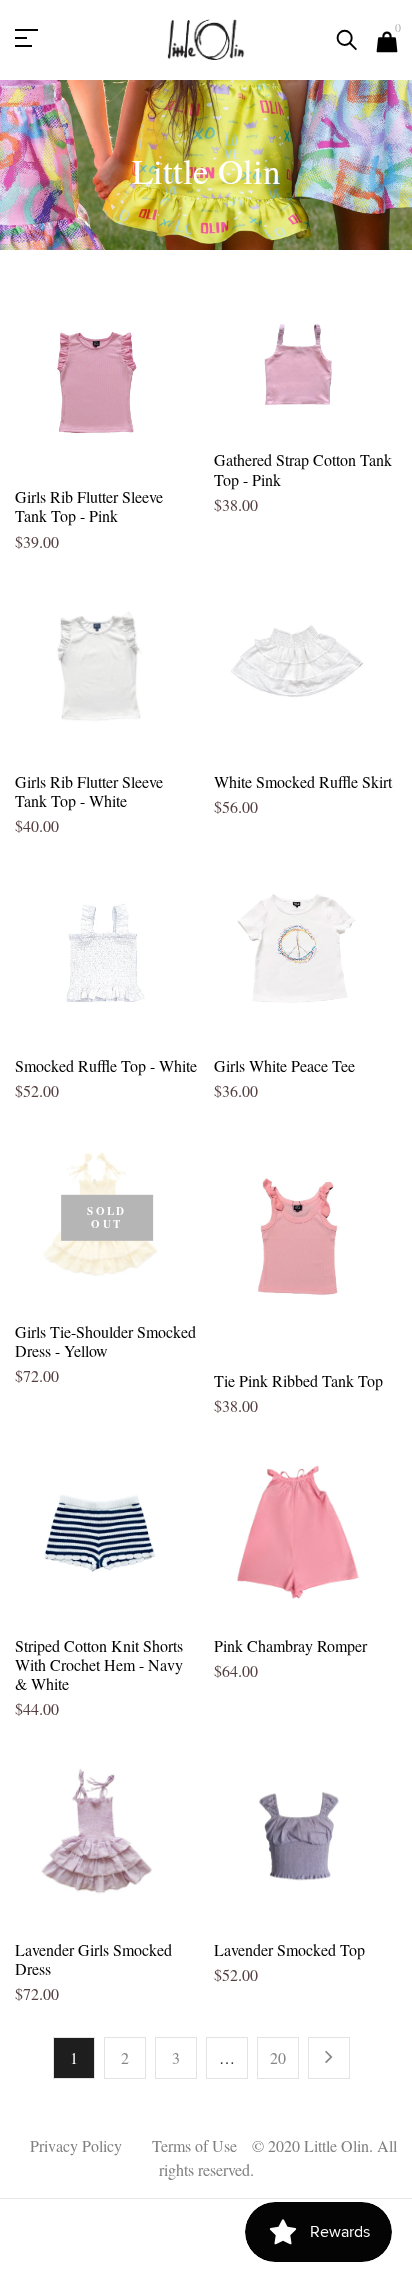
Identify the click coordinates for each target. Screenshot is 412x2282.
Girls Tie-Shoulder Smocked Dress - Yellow (105, 1341)
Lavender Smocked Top (289, 1949)
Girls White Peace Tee (284, 1065)
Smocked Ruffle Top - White (106, 1065)
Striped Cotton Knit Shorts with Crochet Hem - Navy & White (99, 1665)
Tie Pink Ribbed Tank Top (298, 1380)
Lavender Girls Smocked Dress (93, 1959)
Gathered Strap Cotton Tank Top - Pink (303, 469)
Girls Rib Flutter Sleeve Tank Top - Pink (89, 506)
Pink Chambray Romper (290, 1645)
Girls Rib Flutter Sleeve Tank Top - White (89, 791)
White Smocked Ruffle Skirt (303, 781)
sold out (106, 1217)
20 (278, 2057)
